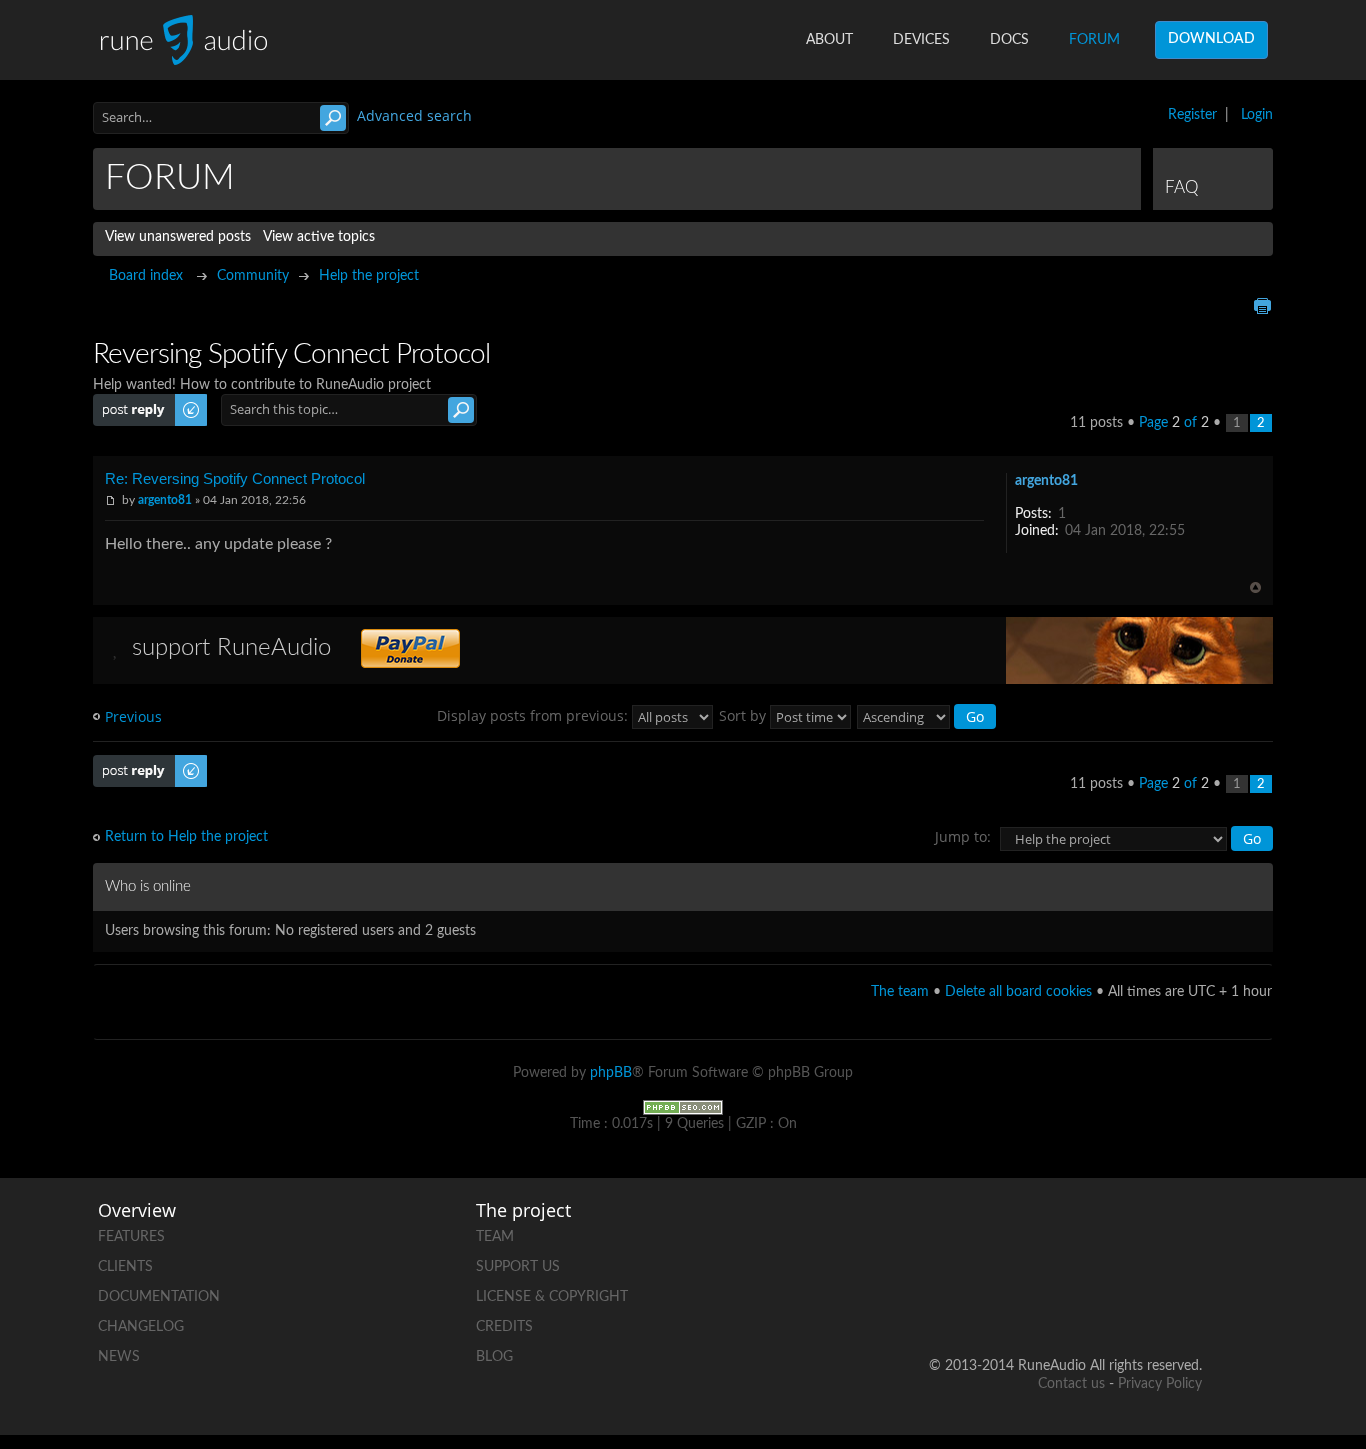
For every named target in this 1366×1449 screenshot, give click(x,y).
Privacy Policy (1160, 1384)
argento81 (165, 500)
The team (900, 992)
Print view (1262, 306)
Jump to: (963, 836)
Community (253, 276)
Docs (1009, 40)
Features (131, 1237)
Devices (921, 40)
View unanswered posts (178, 237)
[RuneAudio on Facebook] (1034, 1232)
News (119, 1357)
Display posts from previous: (534, 715)
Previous (133, 716)
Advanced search (414, 115)
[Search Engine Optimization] (683, 1107)
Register (1192, 115)
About (829, 40)
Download (1211, 39)
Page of (1174, 423)
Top (1255, 587)
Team (495, 1237)
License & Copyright (552, 1297)
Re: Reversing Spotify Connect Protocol (235, 478)
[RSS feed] (1110, 1301)
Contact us (1071, 1384)
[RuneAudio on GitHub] (958, 1232)
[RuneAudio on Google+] (1186, 1232)
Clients (125, 1267)
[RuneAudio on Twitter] (1110, 1232)
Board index (146, 276)
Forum (1094, 40)
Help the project (369, 276)
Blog (494, 1357)
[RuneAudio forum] (1034, 1301)
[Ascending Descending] (927, 715)
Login (1257, 115)
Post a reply (129, 402)
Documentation (159, 1297)
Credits (504, 1327)
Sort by (744, 715)
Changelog (141, 1327)
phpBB (611, 1073)
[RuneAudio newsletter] (1186, 1301)
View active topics (319, 237)
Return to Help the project (186, 837)
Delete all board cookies (1018, 992)
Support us (518, 1267)
